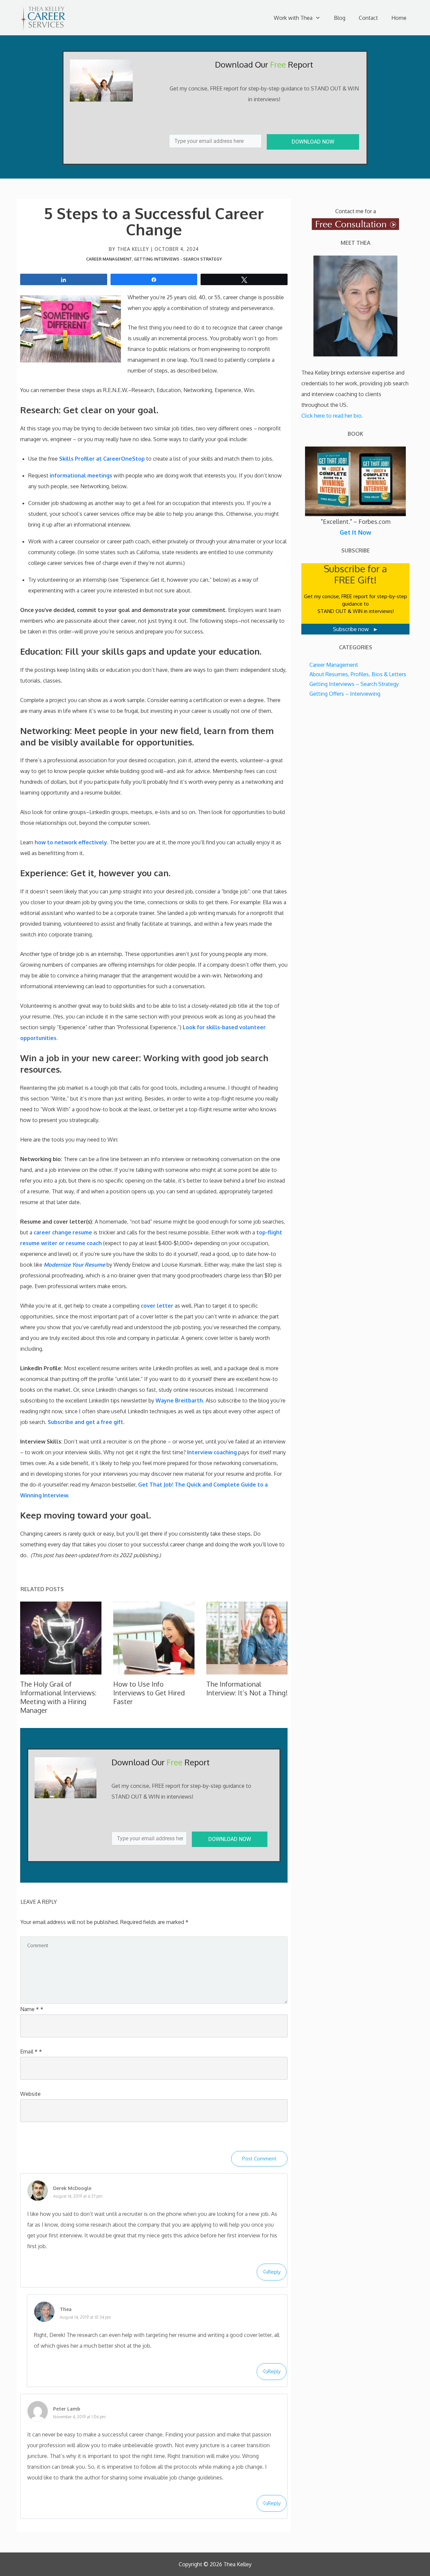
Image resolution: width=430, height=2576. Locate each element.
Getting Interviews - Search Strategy (178, 259)
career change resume (63, 1232)
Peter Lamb (67, 2409)
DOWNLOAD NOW (313, 142)
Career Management (109, 259)
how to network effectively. (72, 842)
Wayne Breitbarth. (180, 1400)
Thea (66, 2309)
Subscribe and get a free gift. (86, 1422)
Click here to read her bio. (332, 416)
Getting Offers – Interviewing (345, 694)
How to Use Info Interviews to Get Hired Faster (149, 1693)
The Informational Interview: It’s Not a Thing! (247, 1688)
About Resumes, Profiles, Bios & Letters (358, 674)
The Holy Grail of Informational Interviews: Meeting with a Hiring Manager (58, 1697)
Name (32, 2009)
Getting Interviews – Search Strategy (354, 684)
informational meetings (81, 475)
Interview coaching (211, 1452)
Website (30, 2094)
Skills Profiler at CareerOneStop (102, 459)
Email (31, 2051)
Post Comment (259, 2159)
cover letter (157, 1306)
